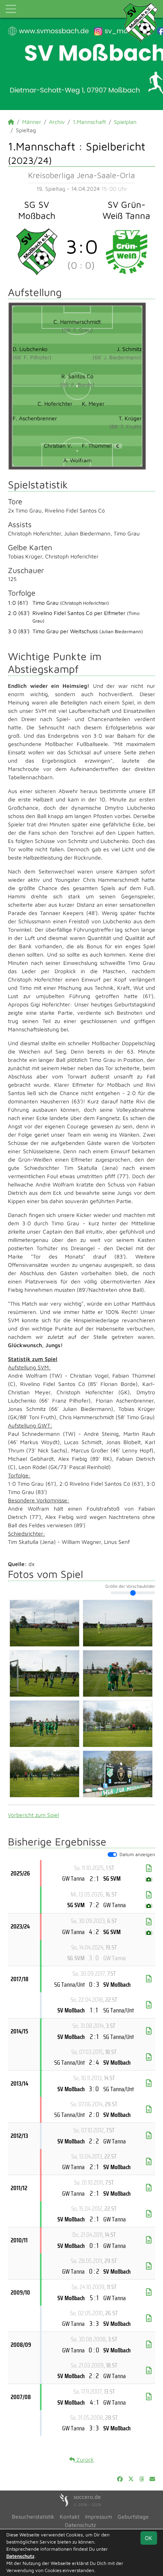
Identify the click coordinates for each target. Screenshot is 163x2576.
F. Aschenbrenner (35, 418)
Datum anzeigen (137, 1854)
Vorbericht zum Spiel (33, 1815)
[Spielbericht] (149, 1868)
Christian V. (58, 445)
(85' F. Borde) (77, 384)
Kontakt (70, 2516)
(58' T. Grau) (77, 330)
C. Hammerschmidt (77, 322)
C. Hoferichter (55, 403)
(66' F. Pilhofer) (32, 357)
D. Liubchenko (30, 349)
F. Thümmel (100, 445)
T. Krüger (130, 418)
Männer (32, 122)
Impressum (99, 2516)
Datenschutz (80, 2525)
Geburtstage (133, 2516)
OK (149, 2538)
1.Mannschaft (89, 122)
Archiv (57, 122)
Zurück (84, 2459)
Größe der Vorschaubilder (130, 1586)
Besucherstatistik (33, 2516)
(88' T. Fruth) (125, 426)
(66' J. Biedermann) (117, 357)
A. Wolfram (77, 460)
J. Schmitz (129, 349)
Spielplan (125, 122)
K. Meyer (93, 403)
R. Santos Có (77, 376)
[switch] (112, 1855)
